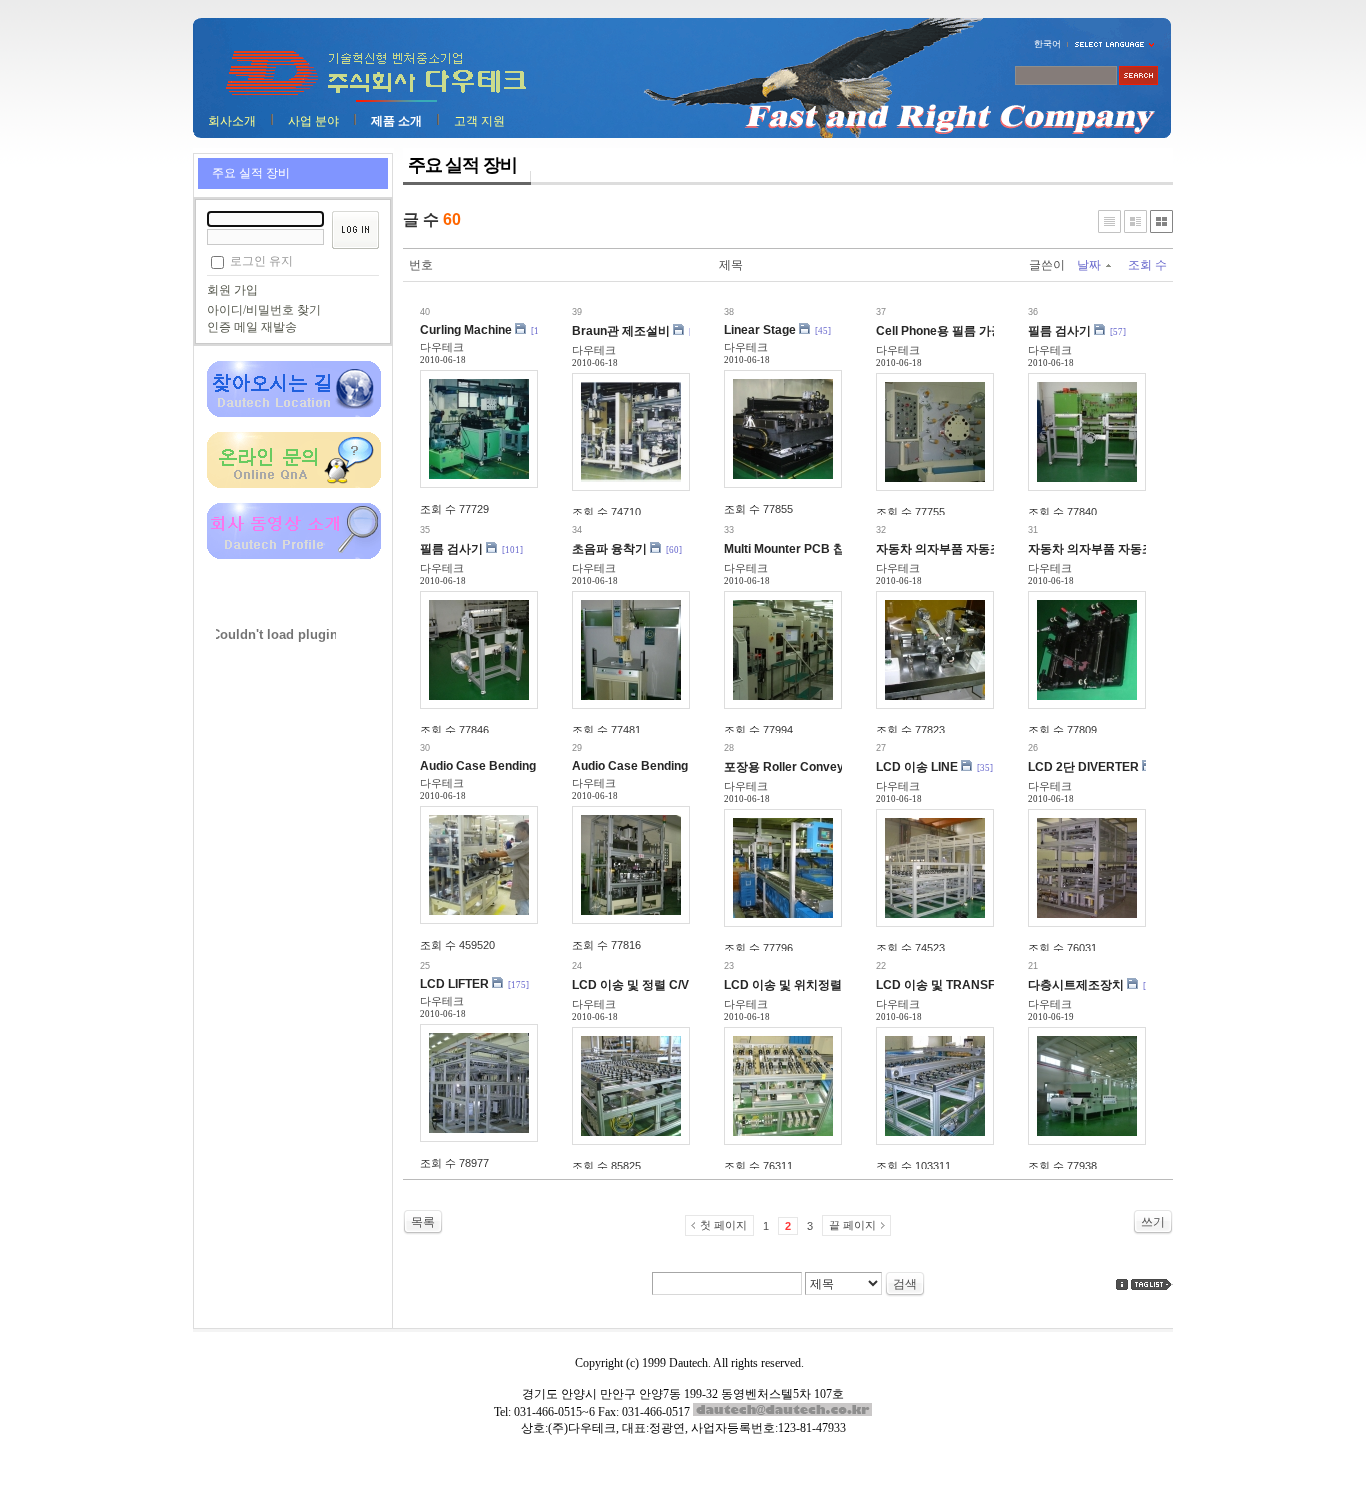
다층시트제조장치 (1076, 985)
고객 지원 (479, 121)
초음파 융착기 (609, 549)
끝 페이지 (852, 1225)
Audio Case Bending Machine (503, 766)
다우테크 (442, 347)
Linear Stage (760, 330)
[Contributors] (1122, 1284)
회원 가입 (232, 290)
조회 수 (1147, 265)
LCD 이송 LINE (917, 767)
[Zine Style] (1135, 221)
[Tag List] (1152, 1284)
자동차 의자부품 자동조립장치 (957, 549)
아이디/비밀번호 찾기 (264, 310)
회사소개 (232, 121)
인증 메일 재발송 (252, 327)
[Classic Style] (1109, 221)
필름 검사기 (1059, 331)
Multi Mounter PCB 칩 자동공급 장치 (823, 549)
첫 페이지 (723, 1225)
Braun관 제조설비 (621, 331)
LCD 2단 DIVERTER (1083, 767)
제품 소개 (396, 121)
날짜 (1089, 265)
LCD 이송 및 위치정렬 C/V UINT (810, 985)
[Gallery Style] (1161, 221)
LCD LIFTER (454, 984)
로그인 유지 (261, 261)
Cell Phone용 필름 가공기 (945, 331)
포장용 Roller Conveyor (790, 767)
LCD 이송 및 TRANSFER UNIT (959, 985)
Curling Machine (466, 330)
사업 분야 (313, 121)
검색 (905, 1284)
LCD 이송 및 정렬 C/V (630, 985)
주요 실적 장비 (251, 173)
